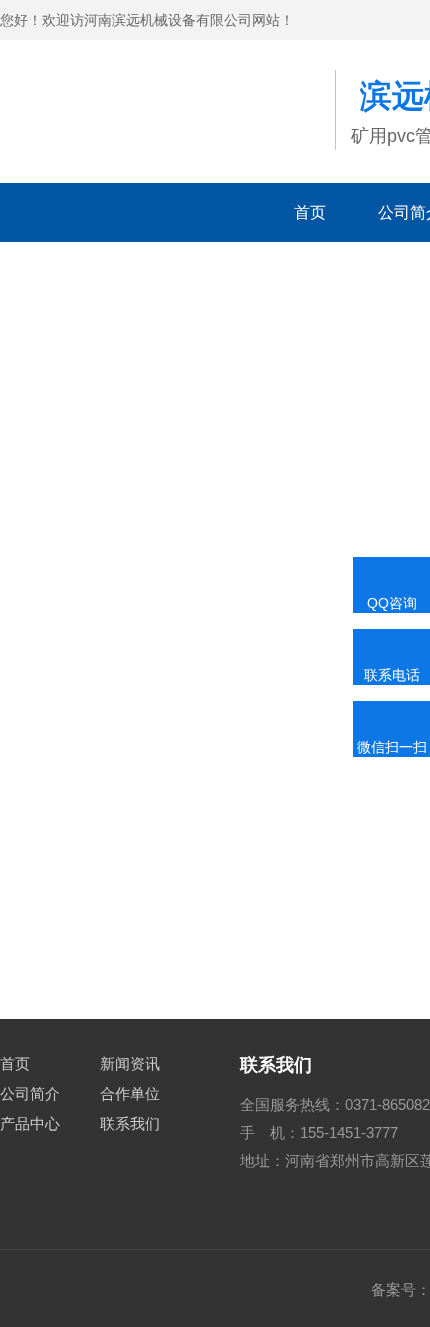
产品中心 (30, 1123)
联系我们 (130, 1123)
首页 (310, 212)
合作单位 (130, 1093)
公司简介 (30, 1093)
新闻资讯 (130, 1063)
